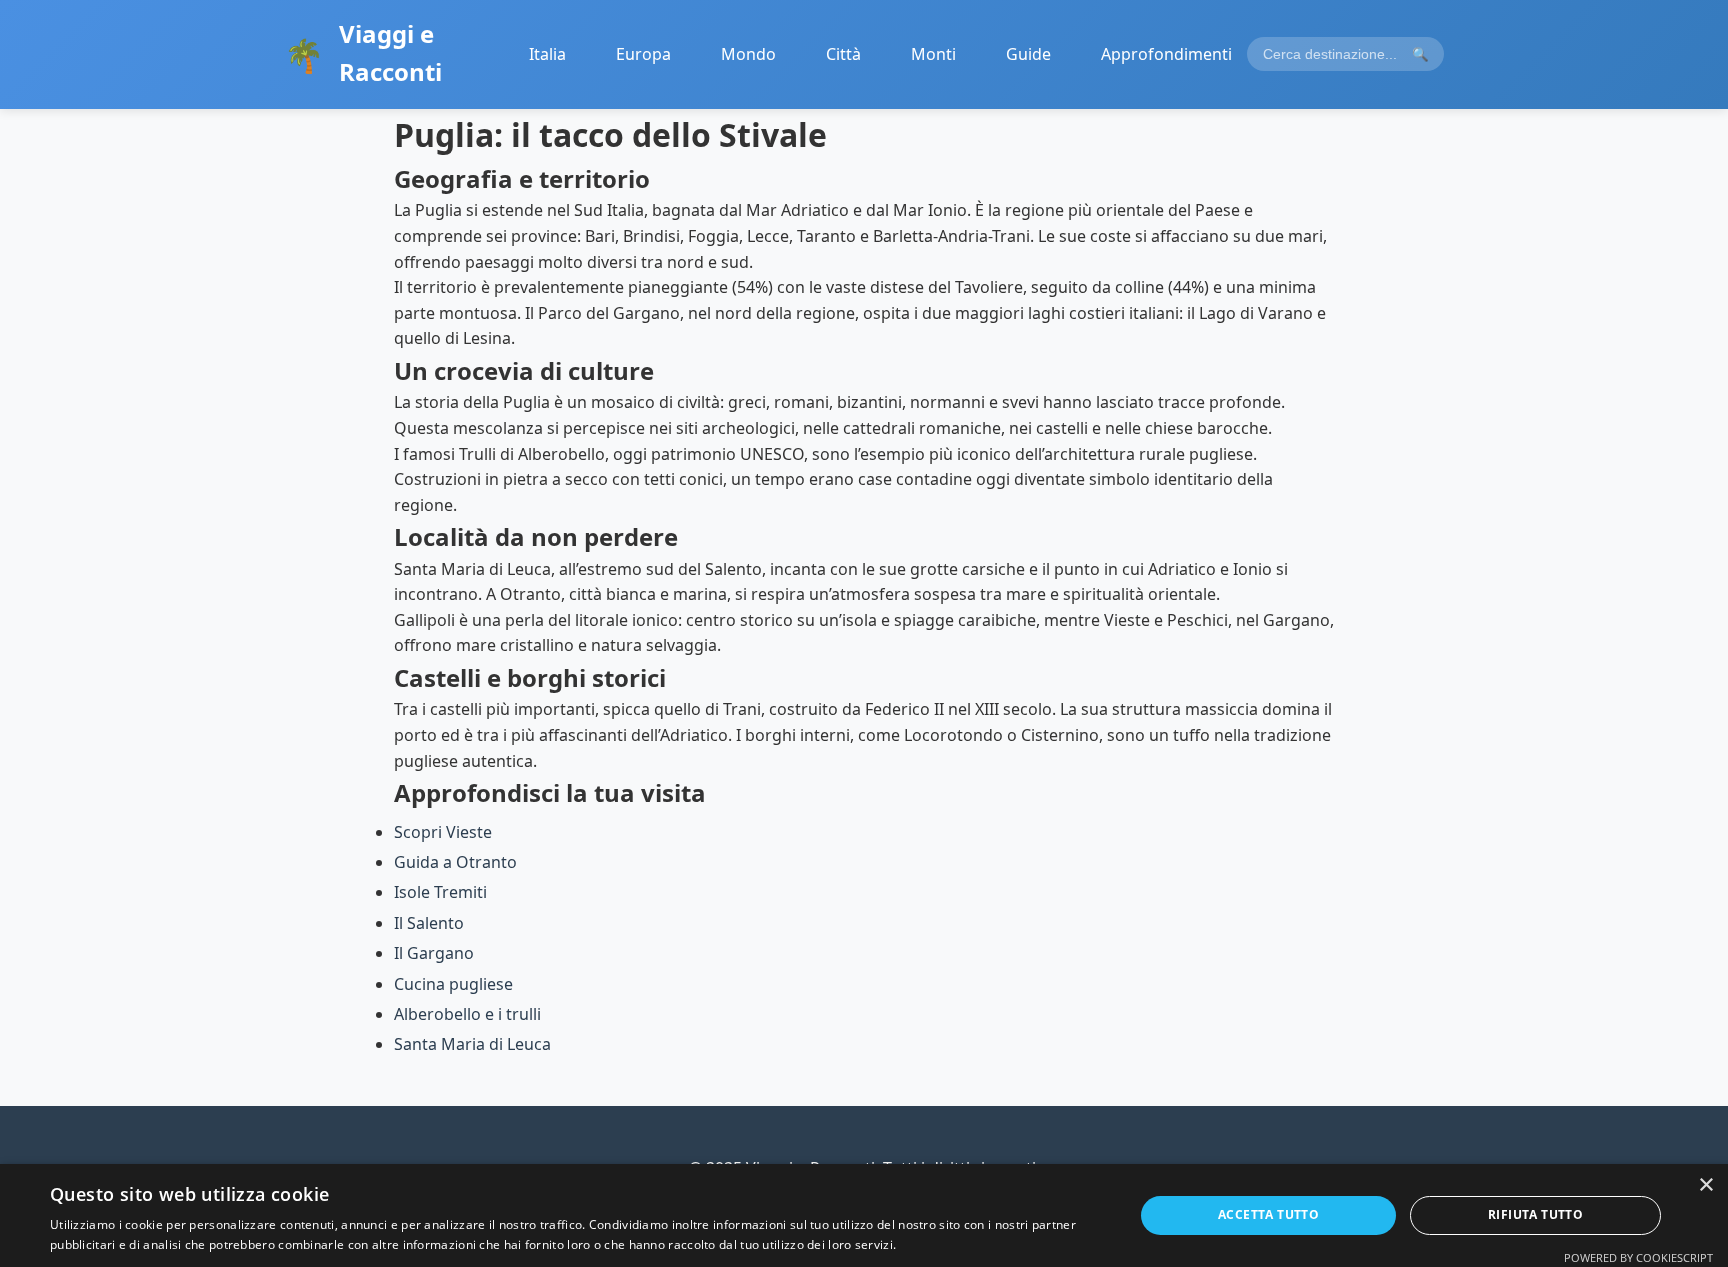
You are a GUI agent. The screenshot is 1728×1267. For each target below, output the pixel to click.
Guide (1028, 54)
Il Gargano (434, 953)
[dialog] (864, 1215)
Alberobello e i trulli (467, 1014)
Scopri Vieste (443, 832)
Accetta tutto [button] (1268, 1214)
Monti (933, 54)
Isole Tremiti (440, 892)
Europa (643, 54)
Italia (547, 54)
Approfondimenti (1166, 54)
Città (843, 54)
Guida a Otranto (455, 862)
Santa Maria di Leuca (472, 1044)
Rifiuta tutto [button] (1535, 1214)
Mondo (748, 54)
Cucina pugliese (453, 984)
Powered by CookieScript (1638, 1257)
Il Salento (429, 923)
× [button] (1705, 1185)
